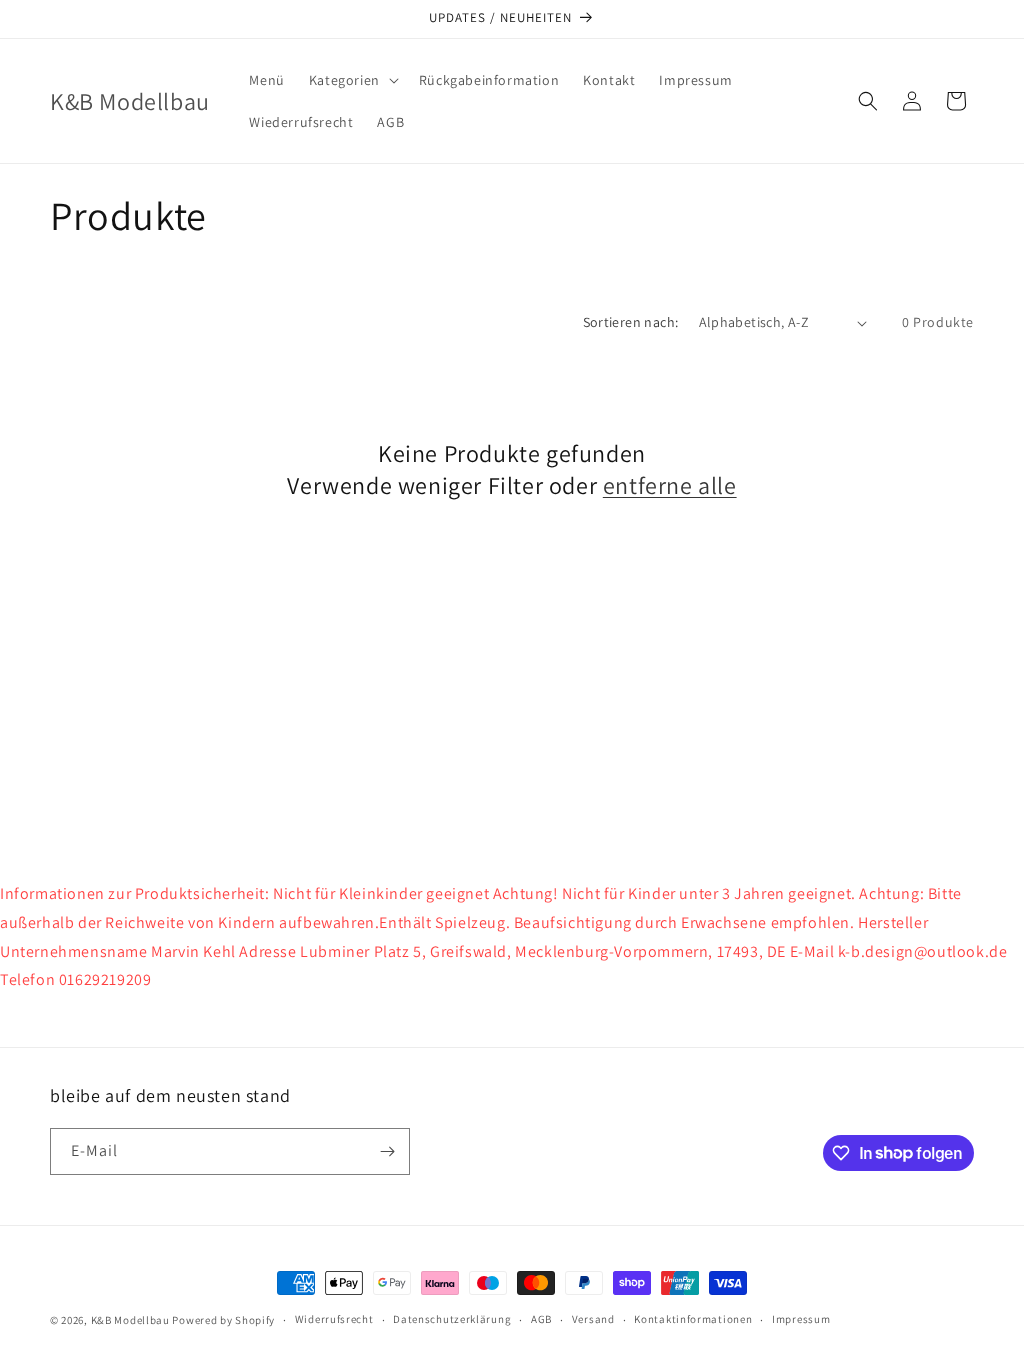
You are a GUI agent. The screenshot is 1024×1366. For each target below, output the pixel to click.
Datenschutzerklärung (452, 1319)
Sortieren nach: (631, 322)
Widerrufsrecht (334, 1319)
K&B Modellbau (130, 1320)
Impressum (801, 1319)
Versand (593, 1319)
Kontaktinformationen (693, 1319)
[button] (352, 80)
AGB (541, 1319)
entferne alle (670, 485)
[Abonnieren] (387, 1151)
